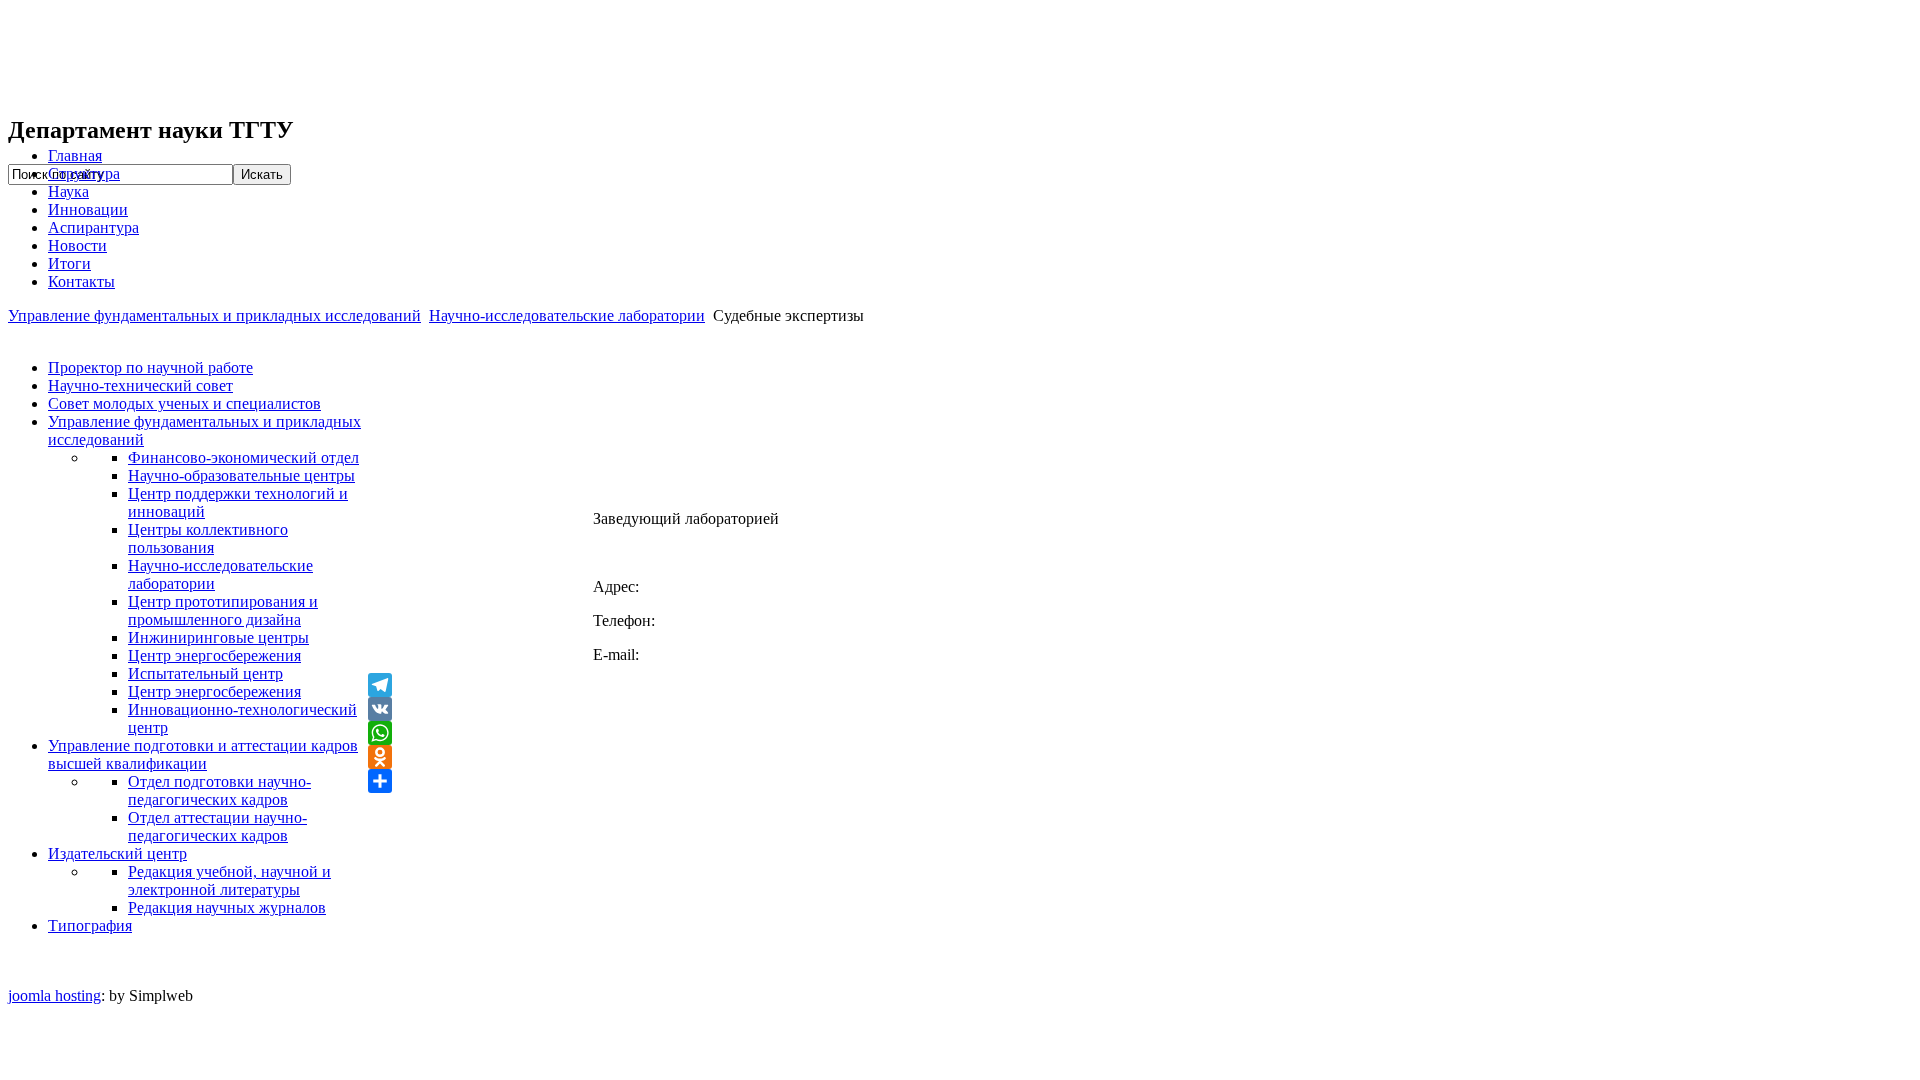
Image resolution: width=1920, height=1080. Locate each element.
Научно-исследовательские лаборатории (567, 315)
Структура (84, 173)
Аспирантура (93, 227)
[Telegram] (1140, 685)
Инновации (88, 209)
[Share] (1140, 781)
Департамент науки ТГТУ (308, 58)
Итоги (69, 263)
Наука (68, 191)
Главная (75, 155)
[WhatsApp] (1140, 733)
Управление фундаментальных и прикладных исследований (214, 315)
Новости (77, 245)
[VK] (1140, 709)
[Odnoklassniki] (1140, 757)
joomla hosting (54, 995)
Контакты (81, 281)
